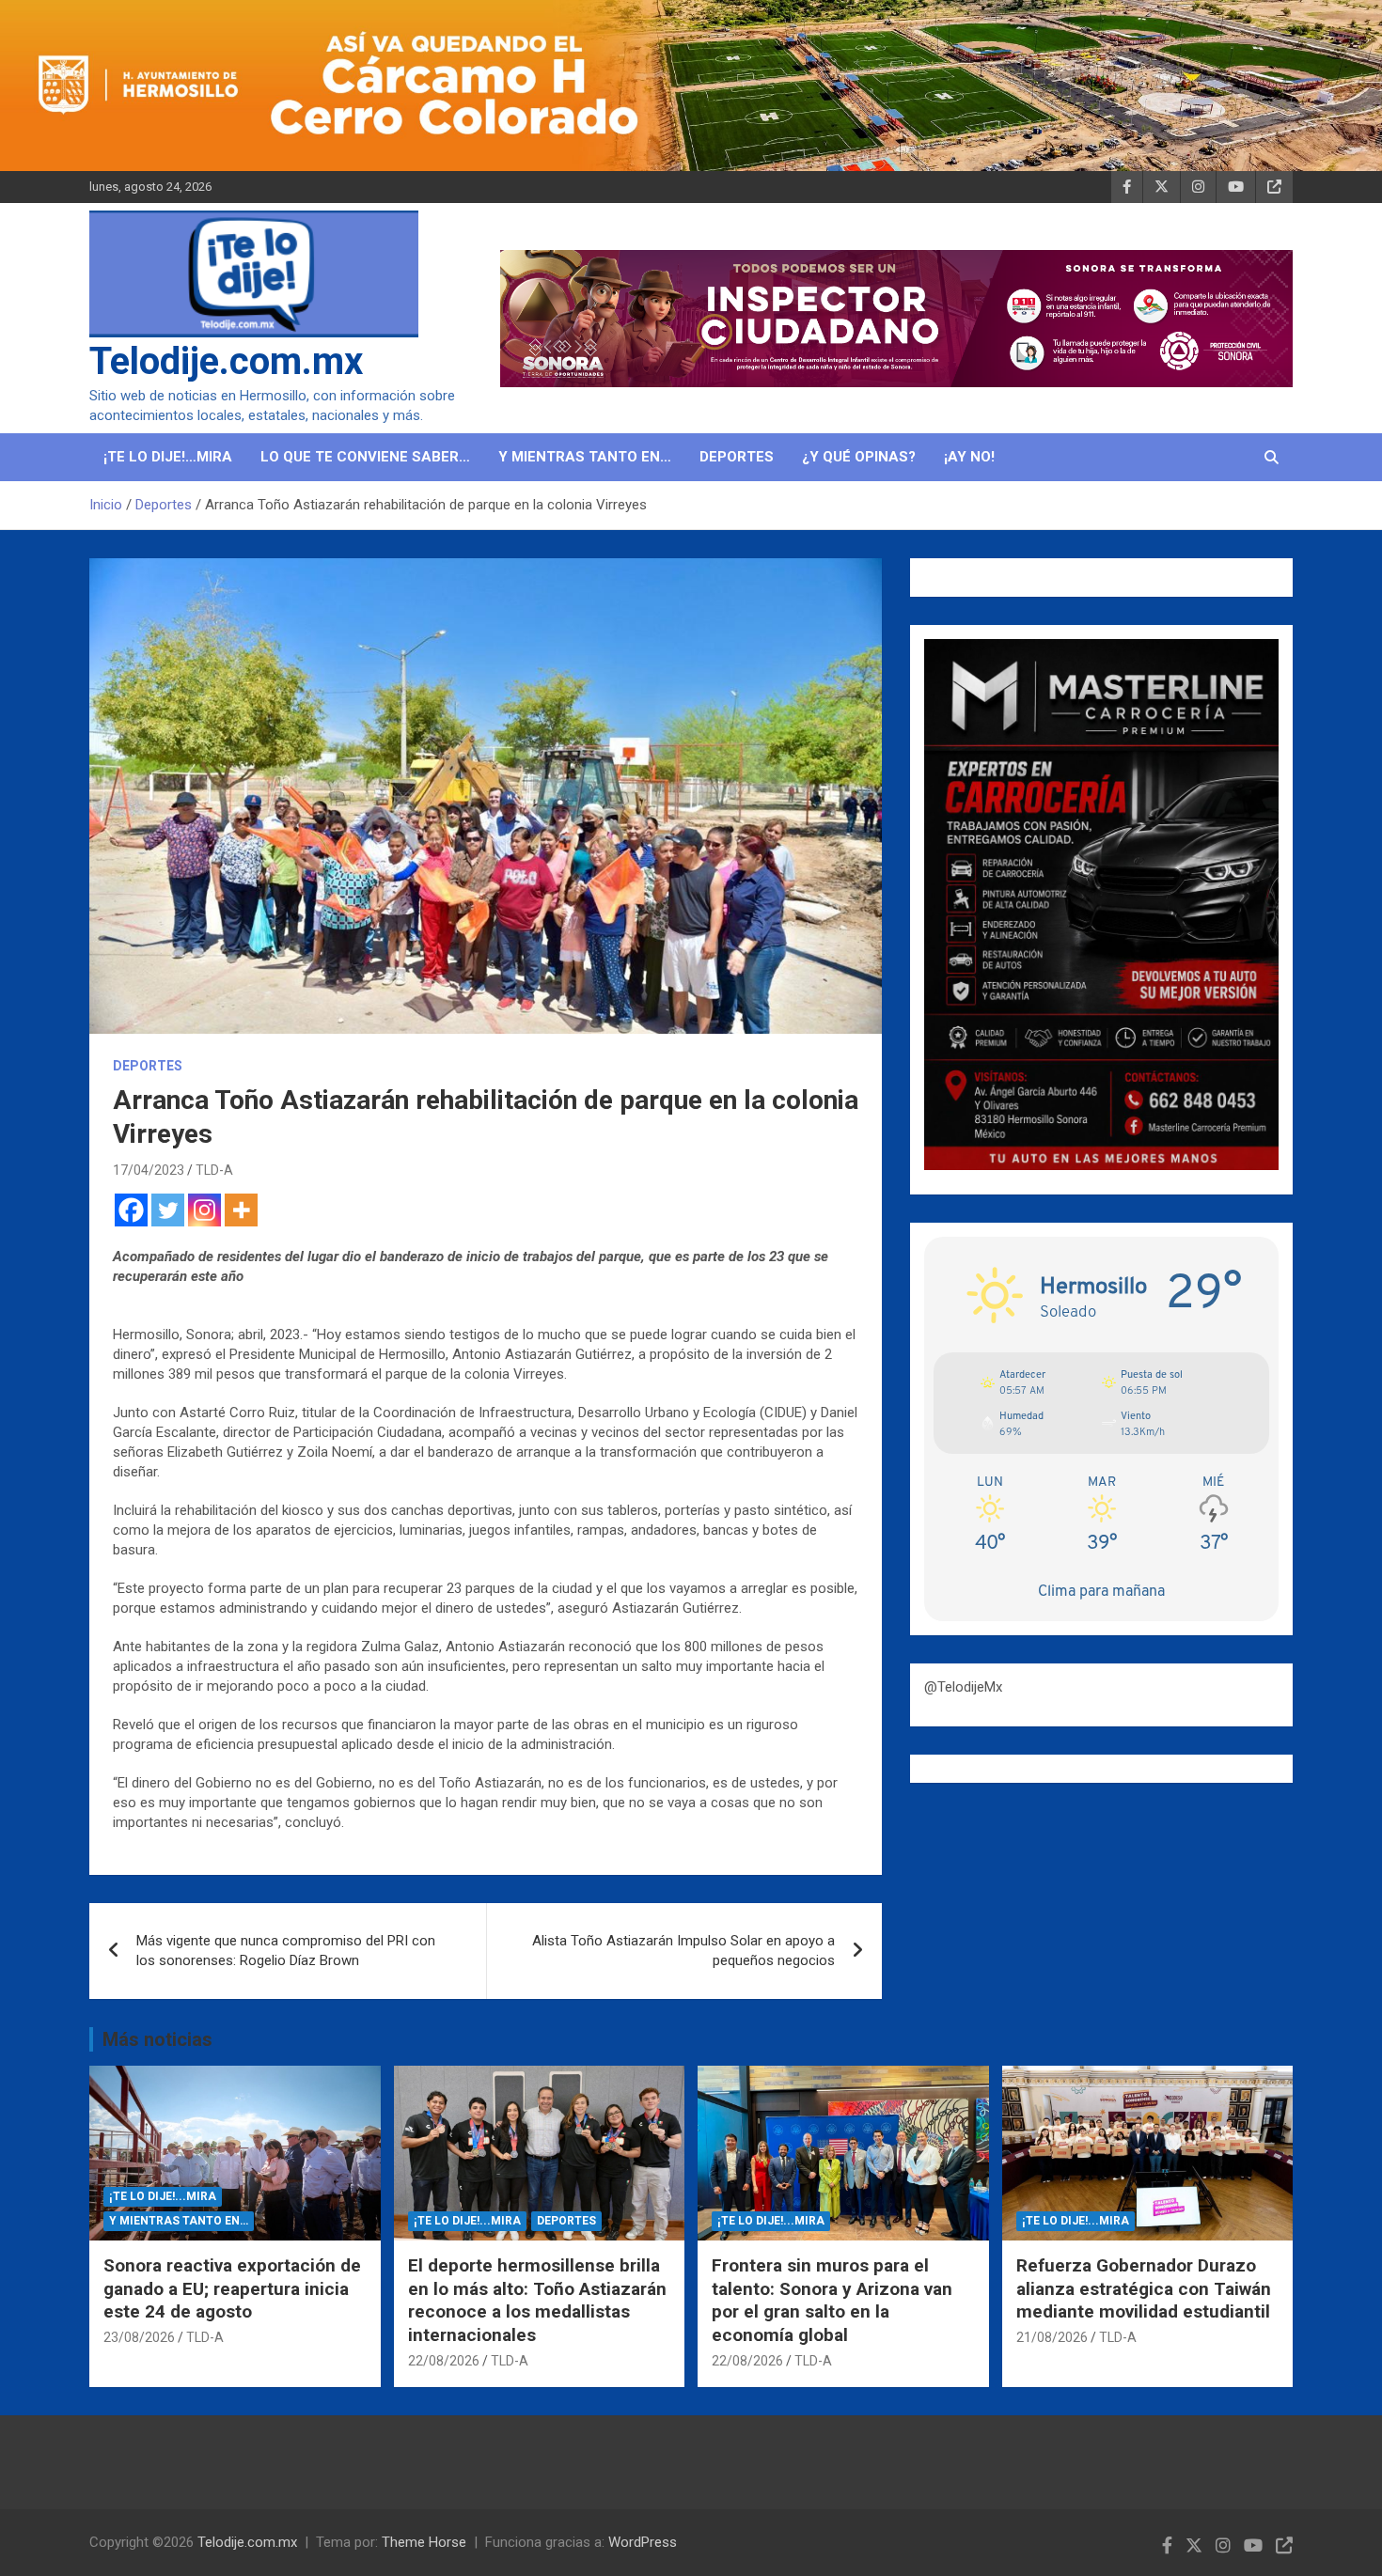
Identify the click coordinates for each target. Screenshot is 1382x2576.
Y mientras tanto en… (585, 457)
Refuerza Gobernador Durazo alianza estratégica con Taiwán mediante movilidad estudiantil (1144, 2288)
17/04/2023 (149, 1170)
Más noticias (157, 2039)
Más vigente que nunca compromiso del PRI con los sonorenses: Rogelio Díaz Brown (286, 1951)
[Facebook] (131, 1210)
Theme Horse (424, 2542)
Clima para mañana (1101, 1591)
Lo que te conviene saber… (365, 457)
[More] (241, 1210)
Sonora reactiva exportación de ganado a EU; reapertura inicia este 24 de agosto (232, 2288)
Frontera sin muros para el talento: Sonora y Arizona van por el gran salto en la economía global (832, 2300)
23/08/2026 (139, 2337)
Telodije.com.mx (226, 361)
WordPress (643, 2542)
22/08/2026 (444, 2361)
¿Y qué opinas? (859, 457)
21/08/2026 (1052, 2337)
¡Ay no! (969, 457)
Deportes (737, 457)
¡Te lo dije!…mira (168, 457)
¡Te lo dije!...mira (163, 2196)
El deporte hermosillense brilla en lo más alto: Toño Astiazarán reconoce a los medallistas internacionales (537, 2300)
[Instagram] (204, 1210)
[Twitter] (168, 1210)
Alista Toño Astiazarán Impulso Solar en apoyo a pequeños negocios (683, 1951)
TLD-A (214, 1170)
